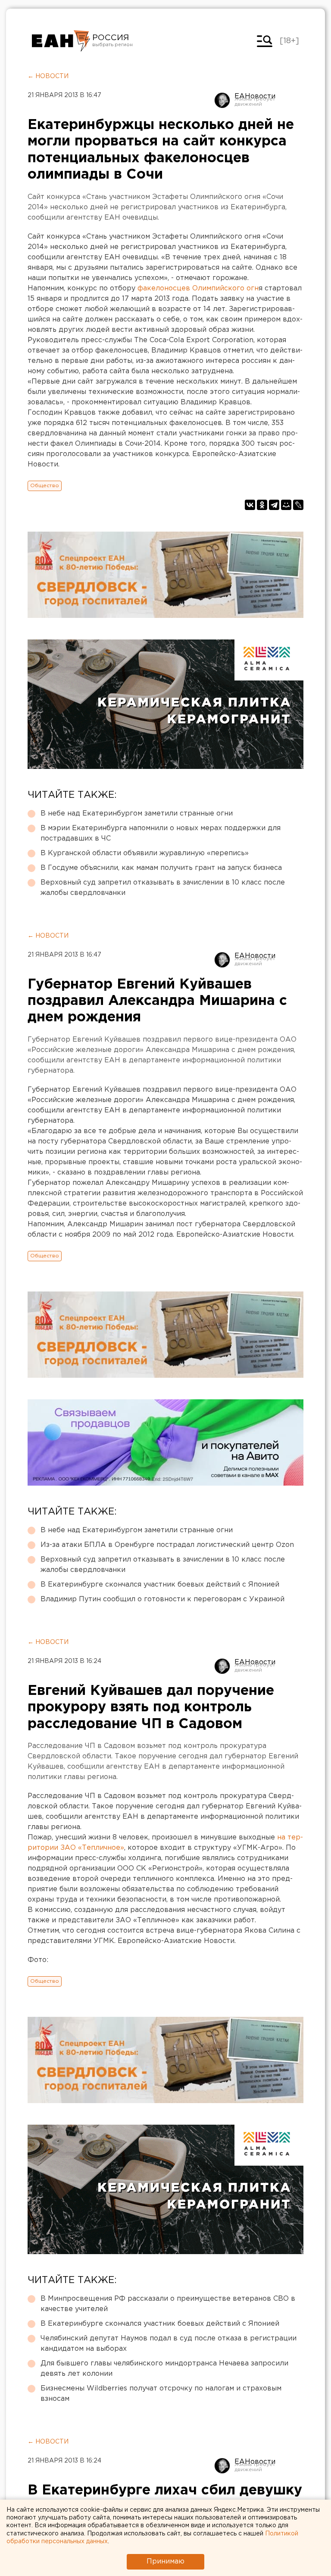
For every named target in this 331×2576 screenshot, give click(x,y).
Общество (45, 486)
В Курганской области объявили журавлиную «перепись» (145, 853)
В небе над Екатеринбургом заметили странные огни (137, 814)
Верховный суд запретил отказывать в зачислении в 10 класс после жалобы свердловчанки (163, 888)
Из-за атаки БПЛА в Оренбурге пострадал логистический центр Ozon (167, 1545)
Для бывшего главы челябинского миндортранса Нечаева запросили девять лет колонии (164, 2369)
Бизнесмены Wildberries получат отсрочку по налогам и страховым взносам (161, 2394)
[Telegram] (274, 505)
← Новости (48, 76)
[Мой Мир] (286, 505)
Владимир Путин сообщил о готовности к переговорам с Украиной (162, 1599)
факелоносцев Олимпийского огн (198, 288)
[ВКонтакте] (250, 505)
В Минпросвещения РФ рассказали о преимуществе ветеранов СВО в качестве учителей (168, 2304)
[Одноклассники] (262, 505)
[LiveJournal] (298, 505)
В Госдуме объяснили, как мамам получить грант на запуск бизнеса (161, 868)
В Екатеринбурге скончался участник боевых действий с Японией (160, 1585)
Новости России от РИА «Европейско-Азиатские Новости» (61, 41)
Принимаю (165, 2562)
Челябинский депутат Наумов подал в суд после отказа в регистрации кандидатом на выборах (169, 2344)
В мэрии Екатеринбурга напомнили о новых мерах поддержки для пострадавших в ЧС (161, 833)
